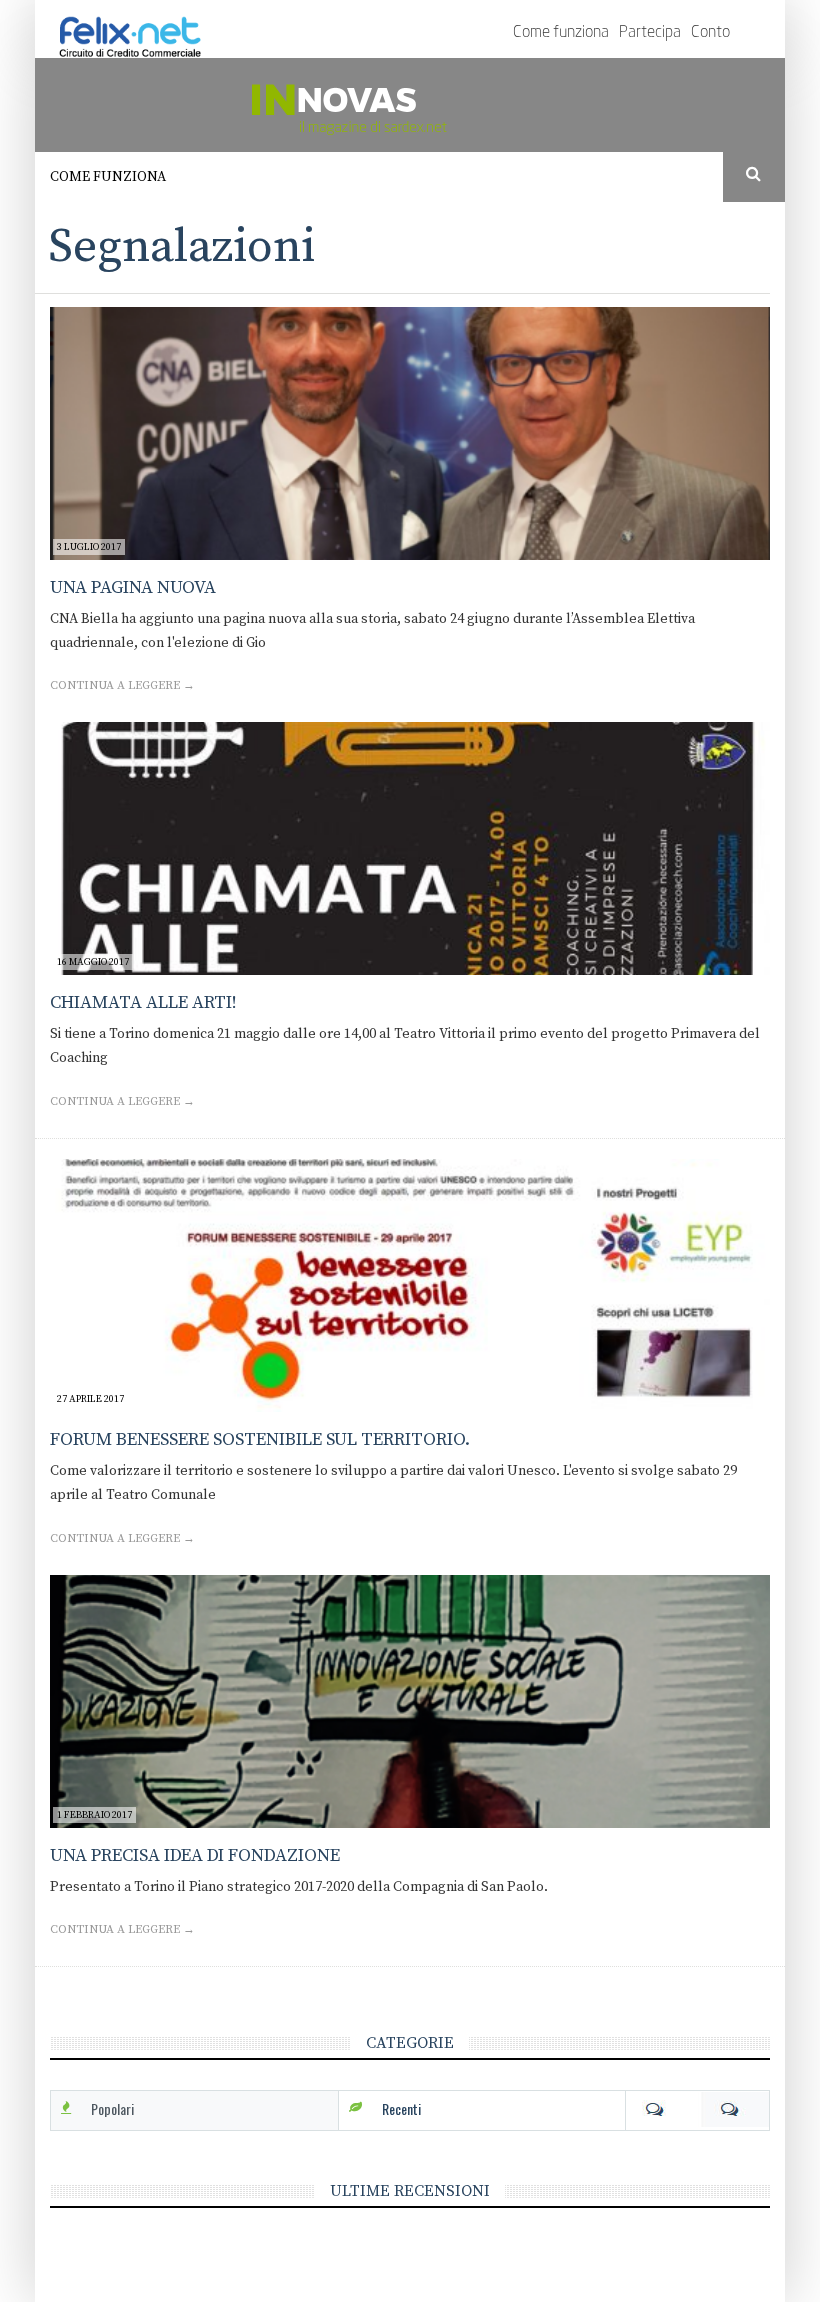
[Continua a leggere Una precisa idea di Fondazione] (410, 1701)
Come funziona (561, 33)
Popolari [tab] (112, 2108)
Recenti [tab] (401, 2108)
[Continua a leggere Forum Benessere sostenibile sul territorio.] (410, 1285)
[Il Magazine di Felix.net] (410, 105)
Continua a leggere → (122, 685)
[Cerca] (754, 175)
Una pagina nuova (133, 587)
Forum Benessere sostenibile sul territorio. (260, 1439)
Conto (710, 33)
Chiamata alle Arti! (143, 1002)
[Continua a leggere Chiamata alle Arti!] (410, 848)
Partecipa (650, 33)
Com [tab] (697, 2109)
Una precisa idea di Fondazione (195, 1855)
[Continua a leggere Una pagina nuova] (410, 433)
